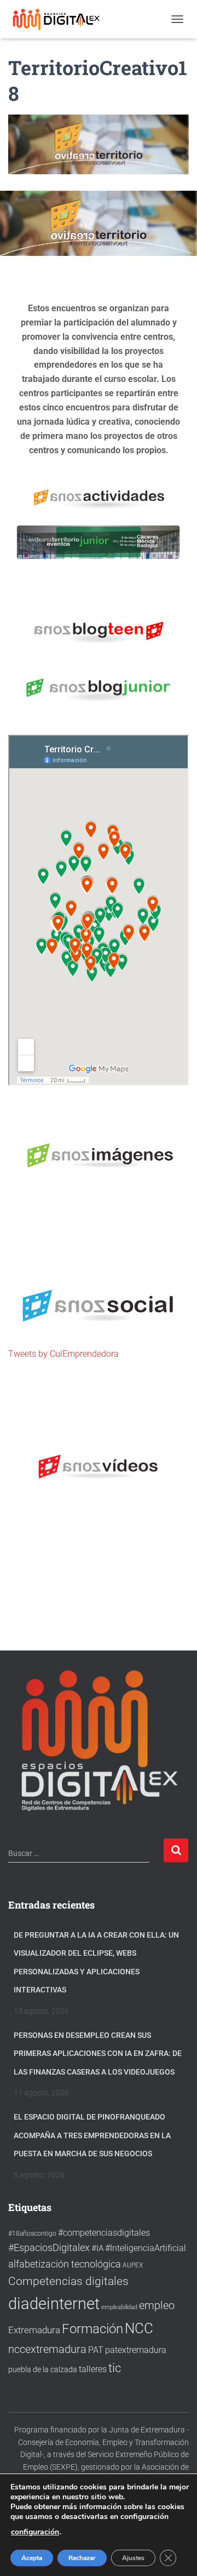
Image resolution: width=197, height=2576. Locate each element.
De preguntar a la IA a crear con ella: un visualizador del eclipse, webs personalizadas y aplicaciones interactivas (96, 1963)
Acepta (32, 2558)
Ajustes (133, 2558)
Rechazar (82, 2558)
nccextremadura (47, 2349)
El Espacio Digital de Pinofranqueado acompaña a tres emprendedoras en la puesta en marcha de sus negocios (92, 2135)
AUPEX (133, 2265)
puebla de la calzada (43, 2369)
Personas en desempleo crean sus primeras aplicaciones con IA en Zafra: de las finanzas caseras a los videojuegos (98, 2054)
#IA (97, 2248)
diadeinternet (54, 2304)
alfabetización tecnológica (65, 2264)
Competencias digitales (68, 2281)
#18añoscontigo (32, 2234)
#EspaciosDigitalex (49, 2247)
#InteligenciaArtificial (146, 2248)
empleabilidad (119, 2307)
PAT (96, 2350)
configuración (35, 2532)
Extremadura (34, 2330)
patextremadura (136, 2350)
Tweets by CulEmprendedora (63, 1354)
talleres (93, 2369)
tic (115, 2368)
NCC (139, 2328)
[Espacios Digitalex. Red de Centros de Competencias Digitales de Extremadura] (62, 19)
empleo (157, 2305)
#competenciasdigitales (104, 2233)
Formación (92, 2329)
